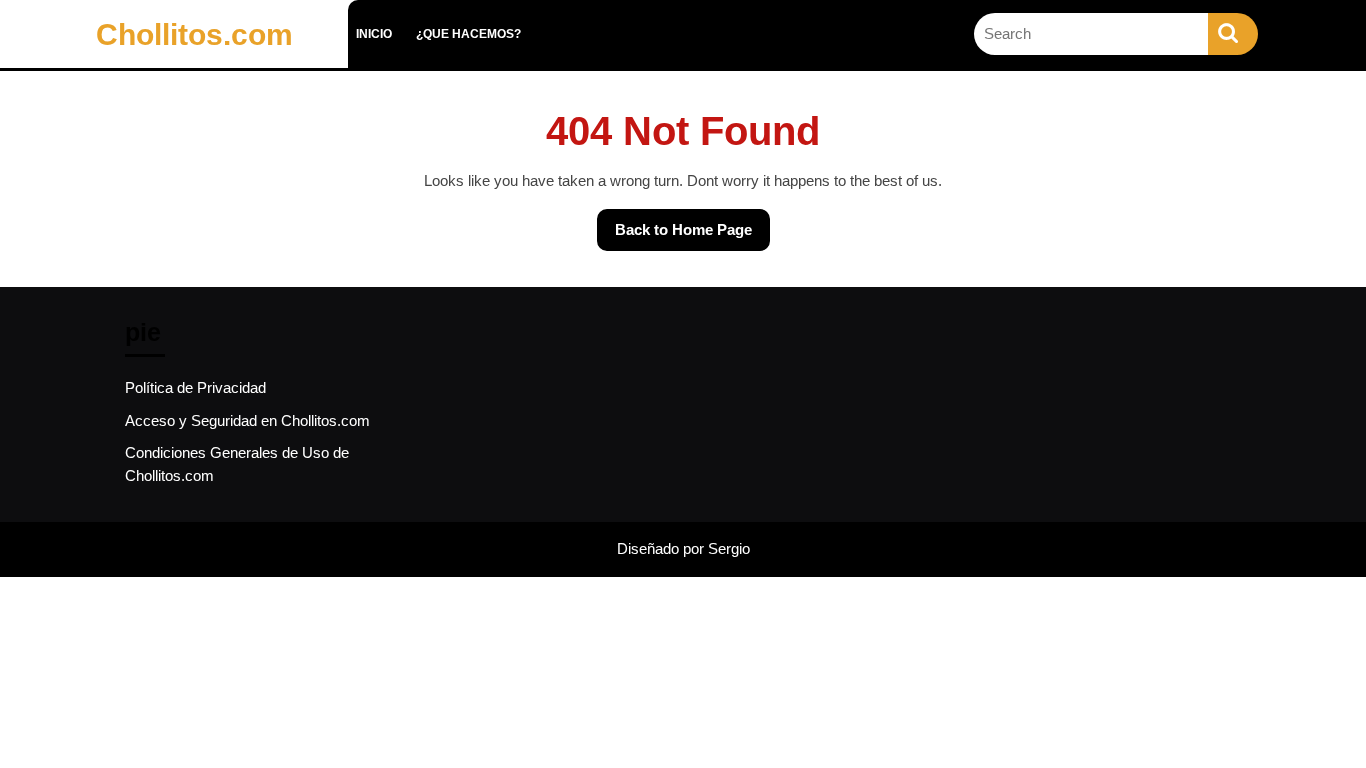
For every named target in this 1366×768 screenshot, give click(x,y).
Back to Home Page (674, 223)
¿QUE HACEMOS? (468, 34)
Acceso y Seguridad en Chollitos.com (247, 420)
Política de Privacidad (195, 387)
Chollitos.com (194, 34)
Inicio (374, 34)
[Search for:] (1091, 34)
